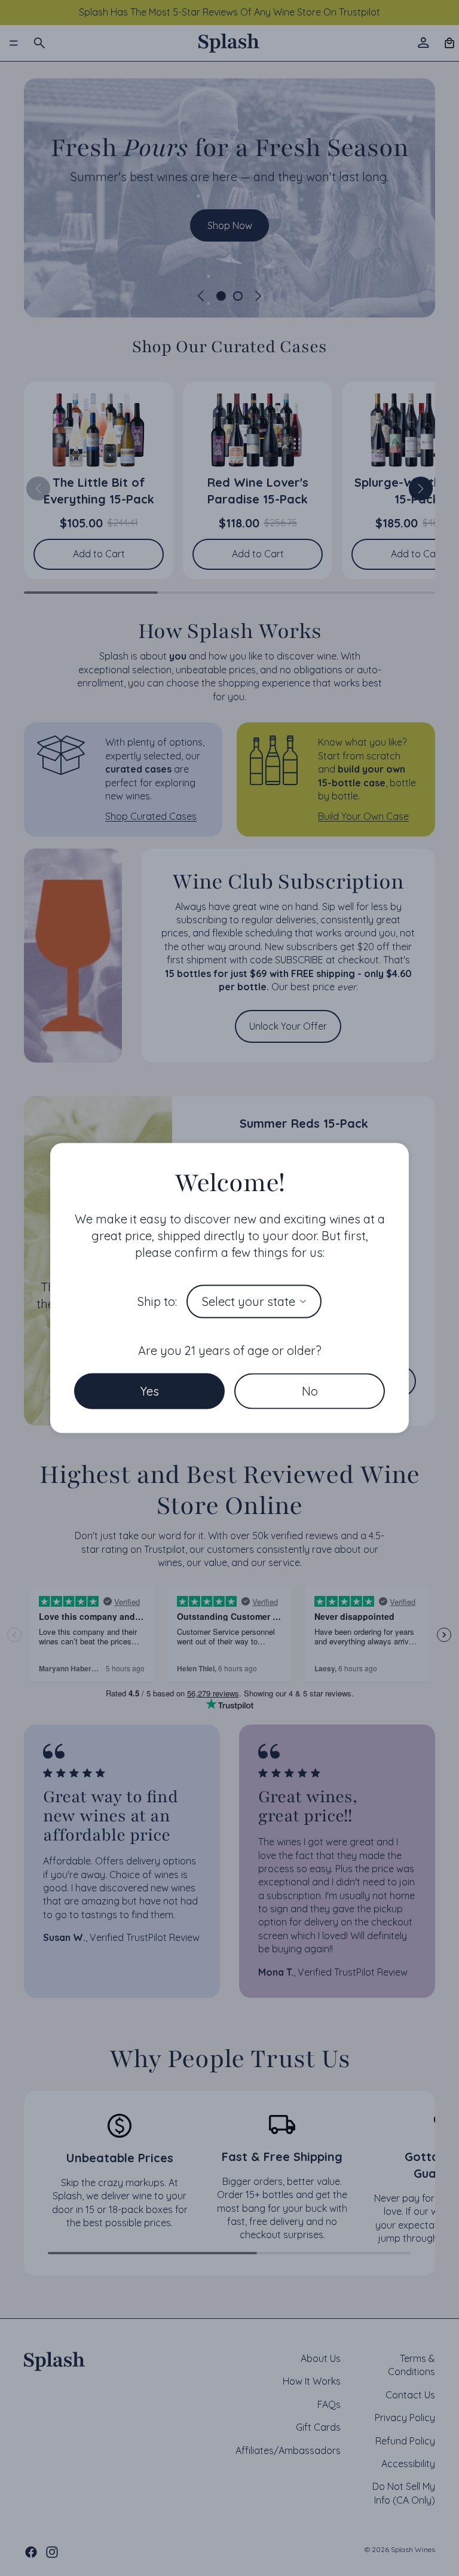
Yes (150, 1391)
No (310, 1391)
